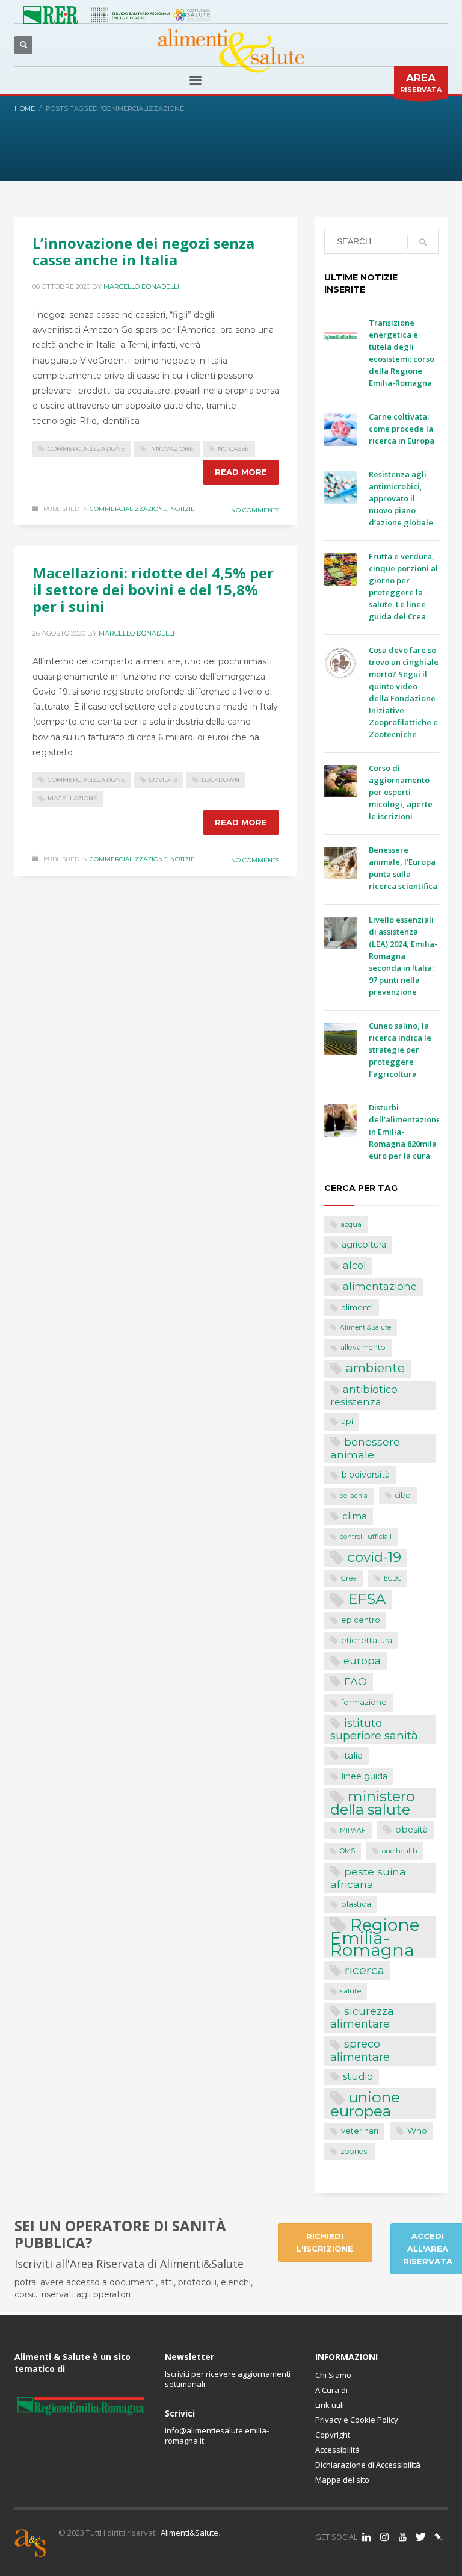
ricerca (365, 1970)
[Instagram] (384, 2537)
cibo (403, 1495)
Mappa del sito (342, 2480)
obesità (411, 1830)
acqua (351, 1224)
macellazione (72, 798)
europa (362, 1661)
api (347, 1421)
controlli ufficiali (366, 1537)
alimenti (357, 1307)
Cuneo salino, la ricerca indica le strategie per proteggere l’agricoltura (400, 1050)
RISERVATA (421, 83)
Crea (349, 1578)
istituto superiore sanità (374, 1729)
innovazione (171, 449)
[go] (423, 242)
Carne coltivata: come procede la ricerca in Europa (402, 429)
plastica (356, 1904)
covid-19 (163, 780)
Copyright (333, 2435)
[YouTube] (402, 2537)
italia (353, 1755)
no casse (233, 449)
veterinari (360, 2131)
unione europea (365, 2104)
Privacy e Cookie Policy (357, 2420)
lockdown (220, 780)
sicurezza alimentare (362, 2017)
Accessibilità (337, 2450)
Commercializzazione (128, 509)
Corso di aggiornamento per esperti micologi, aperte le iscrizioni (401, 792)
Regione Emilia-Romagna (375, 1938)
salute (351, 1991)
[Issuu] (439, 2537)
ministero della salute (373, 1803)
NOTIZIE (183, 509)
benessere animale (365, 1448)
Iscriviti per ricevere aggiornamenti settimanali (228, 2379)
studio (358, 2077)
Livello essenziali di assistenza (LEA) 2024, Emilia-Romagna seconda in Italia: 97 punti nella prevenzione (403, 956)
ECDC (393, 1578)
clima (355, 1516)
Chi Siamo (333, 2375)
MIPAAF (353, 1831)
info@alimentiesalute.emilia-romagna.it (217, 2435)
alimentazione (380, 1286)
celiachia (354, 1496)
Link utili (330, 2405)
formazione (364, 1702)
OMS (347, 1851)
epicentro (361, 1620)
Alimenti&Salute (365, 1327)
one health (400, 1851)
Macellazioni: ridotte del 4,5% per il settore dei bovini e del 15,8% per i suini (153, 590)
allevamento (363, 1347)
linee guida (365, 1776)
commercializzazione (86, 449)
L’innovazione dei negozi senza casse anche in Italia (143, 251)
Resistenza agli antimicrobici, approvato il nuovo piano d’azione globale (401, 498)
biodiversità (366, 1475)
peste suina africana (368, 1878)
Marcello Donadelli (141, 286)
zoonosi (355, 2151)
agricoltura (364, 1245)
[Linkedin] (366, 2537)
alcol (355, 1265)
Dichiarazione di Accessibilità (368, 2465)
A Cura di (331, 2390)
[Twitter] (420, 2537)
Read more (241, 472)
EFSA (367, 1599)
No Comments (255, 510)
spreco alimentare (360, 2050)
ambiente (375, 1368)
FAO (356, 1681)
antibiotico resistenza (364, 1396)
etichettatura (367, 1640)
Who (417, 2131)
